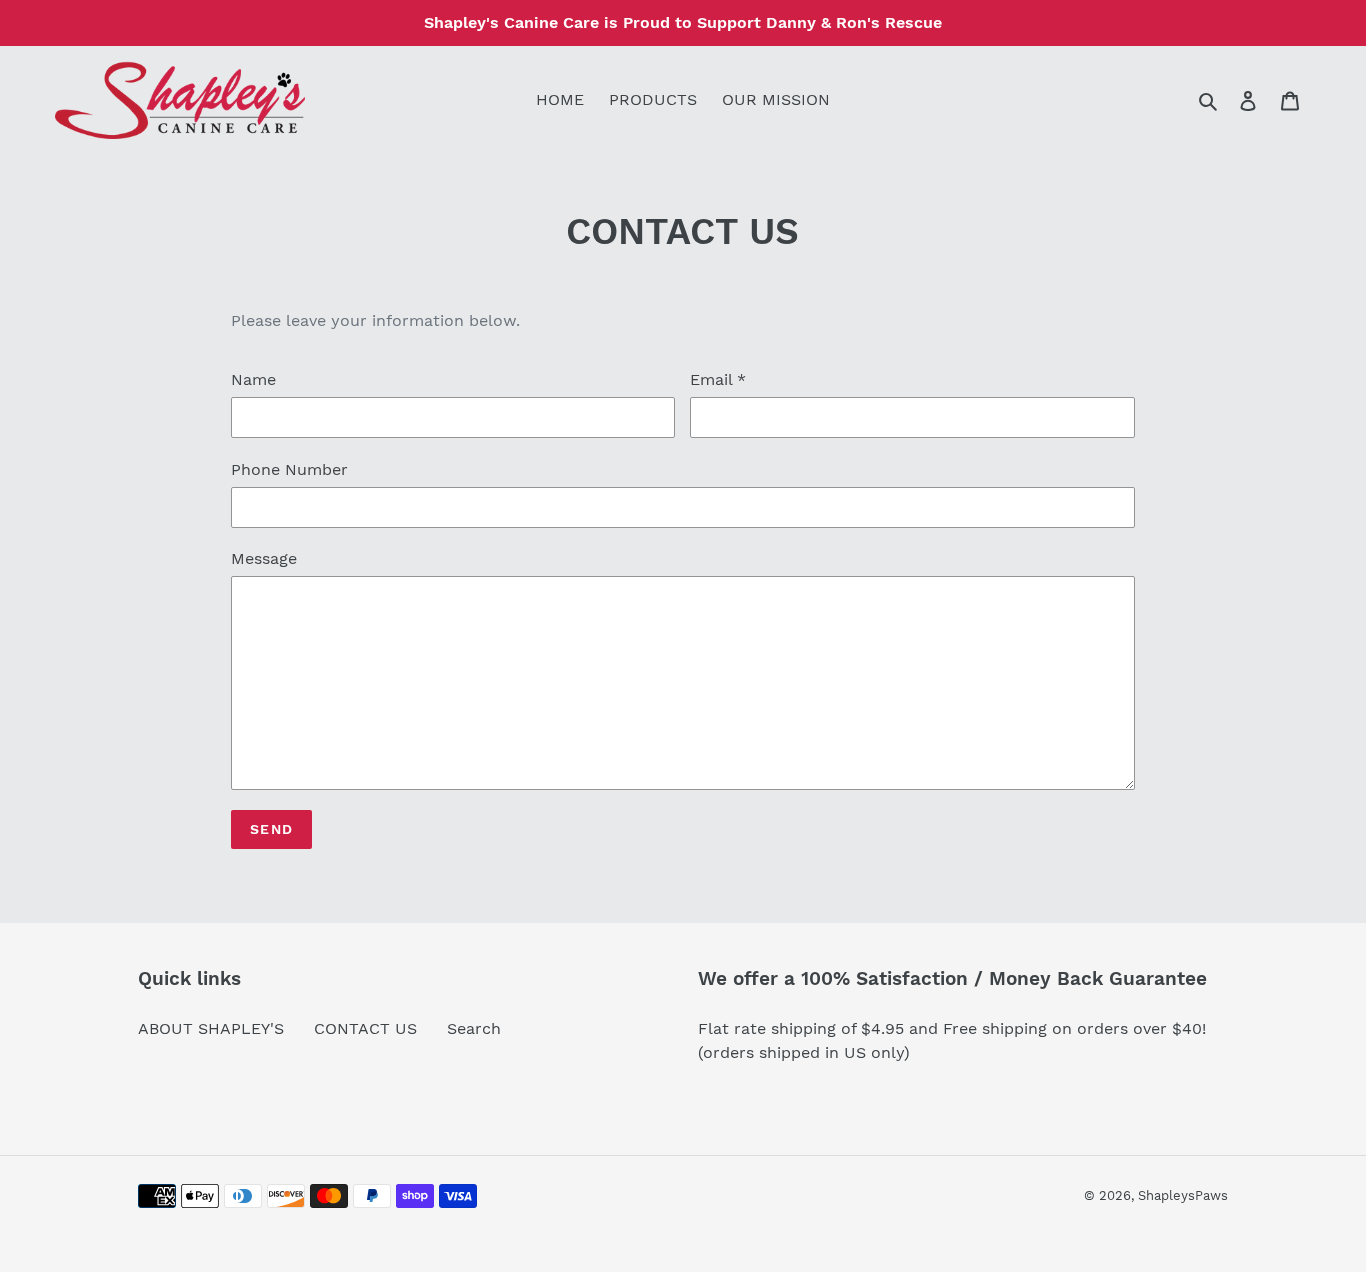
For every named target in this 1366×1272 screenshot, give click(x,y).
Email (718, 379)
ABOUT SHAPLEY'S (211, 1028)
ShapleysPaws (1183, 1195)
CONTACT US (365, 1028)
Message (264, 558)
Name (253, 379)
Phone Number (289, 469)
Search (474, 1028)
